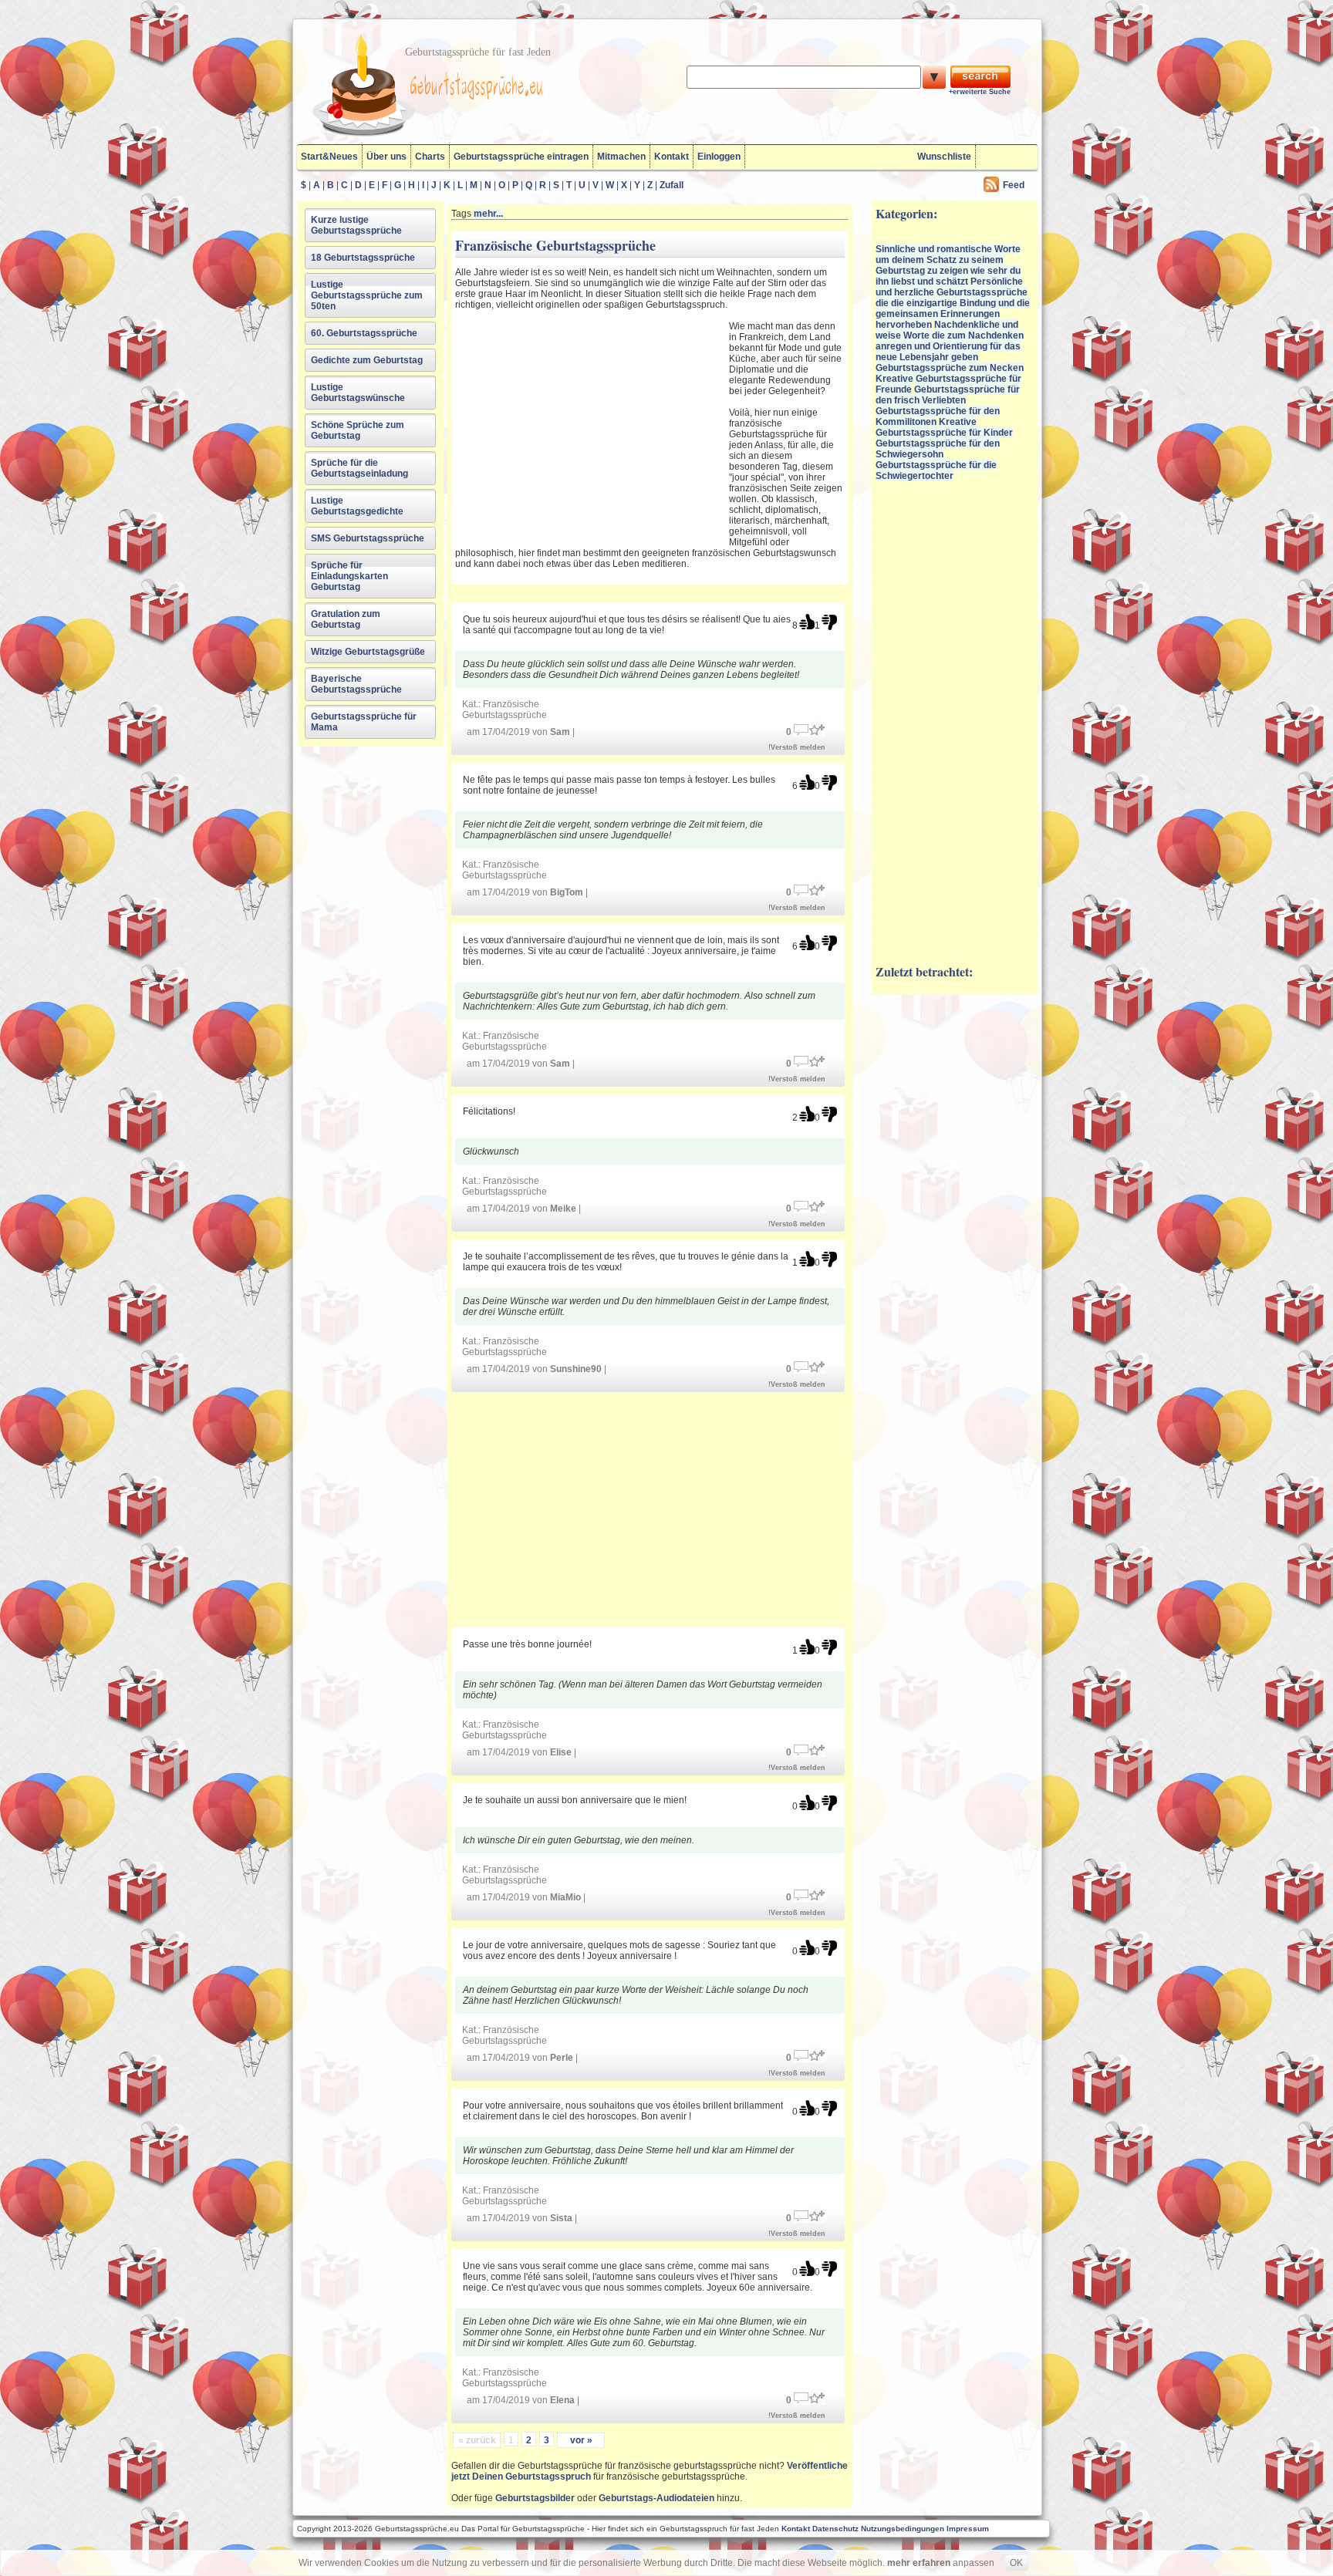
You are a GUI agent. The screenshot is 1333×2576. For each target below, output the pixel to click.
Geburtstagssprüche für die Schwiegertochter (936, 470)
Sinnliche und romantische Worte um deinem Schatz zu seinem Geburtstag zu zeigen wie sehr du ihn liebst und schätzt (948, 265)
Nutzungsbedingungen (903, 2529)
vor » (581, 2440)
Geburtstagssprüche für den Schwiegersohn (938, 449)
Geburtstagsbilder (535, 2498)
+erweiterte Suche (980, 92)
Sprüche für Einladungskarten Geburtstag (349, 576)
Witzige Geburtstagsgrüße (368, 652)
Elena (562, 2400)
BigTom (567, 892)
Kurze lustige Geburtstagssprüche (356, 225)
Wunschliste (944, 157)
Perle (562, 2058)
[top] (807, 622)
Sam (560, 732)
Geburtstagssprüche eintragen (521, 157)
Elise (561, 1752)
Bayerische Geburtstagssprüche (356, 684)
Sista (561, 2218)
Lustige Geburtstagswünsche (358, 393)
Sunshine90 (576, 1369)
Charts (430, 157)
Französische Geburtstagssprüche (505, 710)
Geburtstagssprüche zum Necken (950, 368)
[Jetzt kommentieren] (801, 728)
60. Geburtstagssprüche (364, 333)
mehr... (488, 214)
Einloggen (719, 157)
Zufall (672, 185)
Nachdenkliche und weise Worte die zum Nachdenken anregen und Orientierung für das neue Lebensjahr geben (950, 341)
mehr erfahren (919, 2563)
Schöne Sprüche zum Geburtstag (358, 430)
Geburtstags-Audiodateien (656, 2498)
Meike (563, 1209)
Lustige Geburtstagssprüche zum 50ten (367, 295)
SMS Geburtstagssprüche (368, 538)
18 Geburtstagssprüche (363, 258)
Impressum (968, 2529)
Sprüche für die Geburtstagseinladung (359, 468)
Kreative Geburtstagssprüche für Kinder (944, 427)
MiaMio (565, 1897)
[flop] (829, 622)
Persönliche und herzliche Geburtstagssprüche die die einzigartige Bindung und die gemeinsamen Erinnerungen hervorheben (953, 303)
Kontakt (672, 157)
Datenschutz (835, 2529)
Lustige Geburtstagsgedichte (357, 506)
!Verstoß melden (797, 747)
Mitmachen (621, 157)
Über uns (386, 157)
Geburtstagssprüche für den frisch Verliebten (948, 395)
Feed (1014, 185)
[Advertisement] (590, 424)
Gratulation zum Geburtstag (346, 619)
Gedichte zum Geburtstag (367, 360)
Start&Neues (329, 157)
